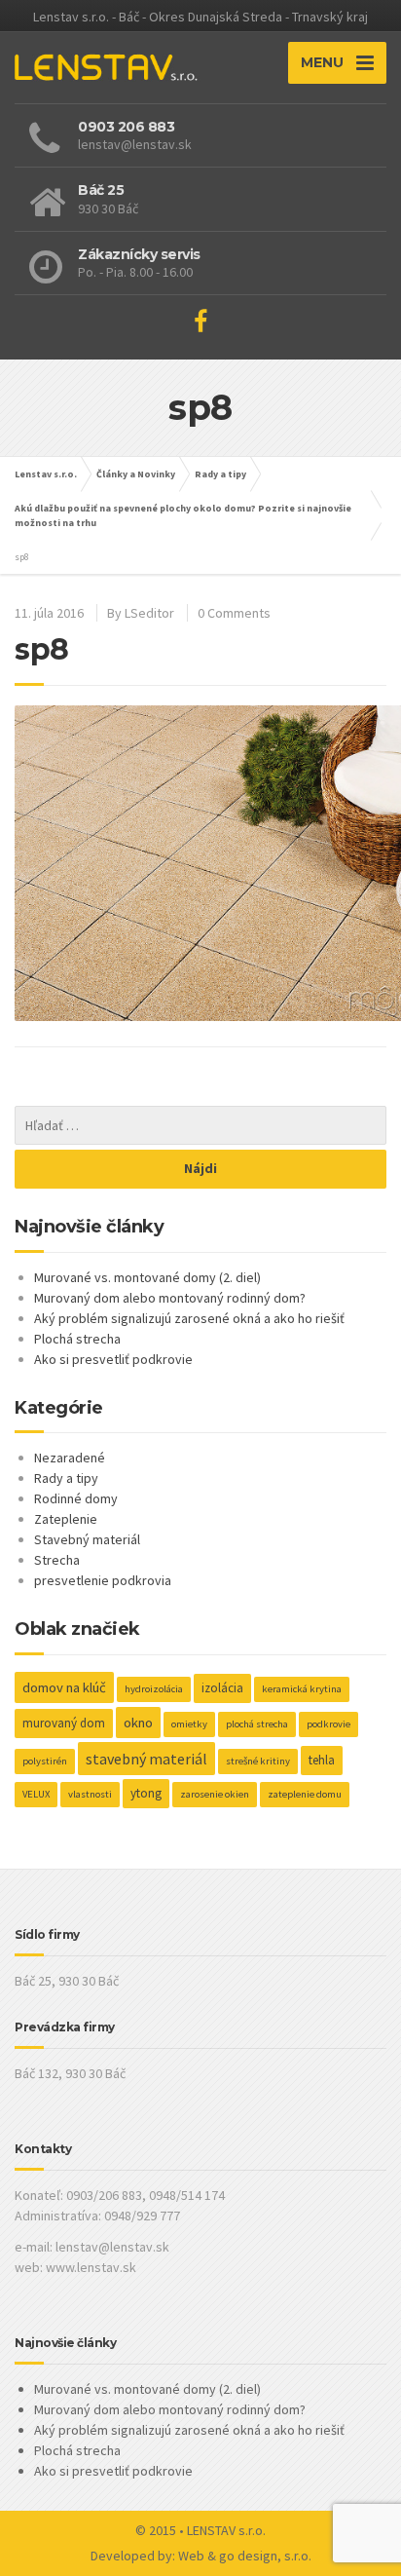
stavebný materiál (146, 1759)
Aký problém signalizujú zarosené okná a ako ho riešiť (189, 1318)
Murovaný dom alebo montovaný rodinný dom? (170, 1298)
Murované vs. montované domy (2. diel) (147, 1277)
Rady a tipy (220, 474)
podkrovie (328, 1724)
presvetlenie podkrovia (103, 1580)
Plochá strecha (77, 1339)
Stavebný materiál (87, 1539)
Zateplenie (66, 1519)
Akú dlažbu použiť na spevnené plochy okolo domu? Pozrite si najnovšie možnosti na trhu (183, 515)
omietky (189, 1724)
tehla (322, 1760)
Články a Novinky (136, 474)
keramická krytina (302, 1689)
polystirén (45, 1761)
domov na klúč (64, 1687)
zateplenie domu (305, 1794)
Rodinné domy (76, 1498)
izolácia (222, 1688)
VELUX (36, 1794)
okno (138, 1723)
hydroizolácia (154, 1689)
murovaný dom (64, 1723)
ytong (146, 1793)
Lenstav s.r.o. (46, 474)
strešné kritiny (258, 1761)
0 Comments (234, 613)
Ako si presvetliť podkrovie (113, 1359)
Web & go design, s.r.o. (245, 2556)
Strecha (57, 1560)
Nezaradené (70, 1458)
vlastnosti (90, 1794)
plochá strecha (257, 1724)
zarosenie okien (215, 1794)
